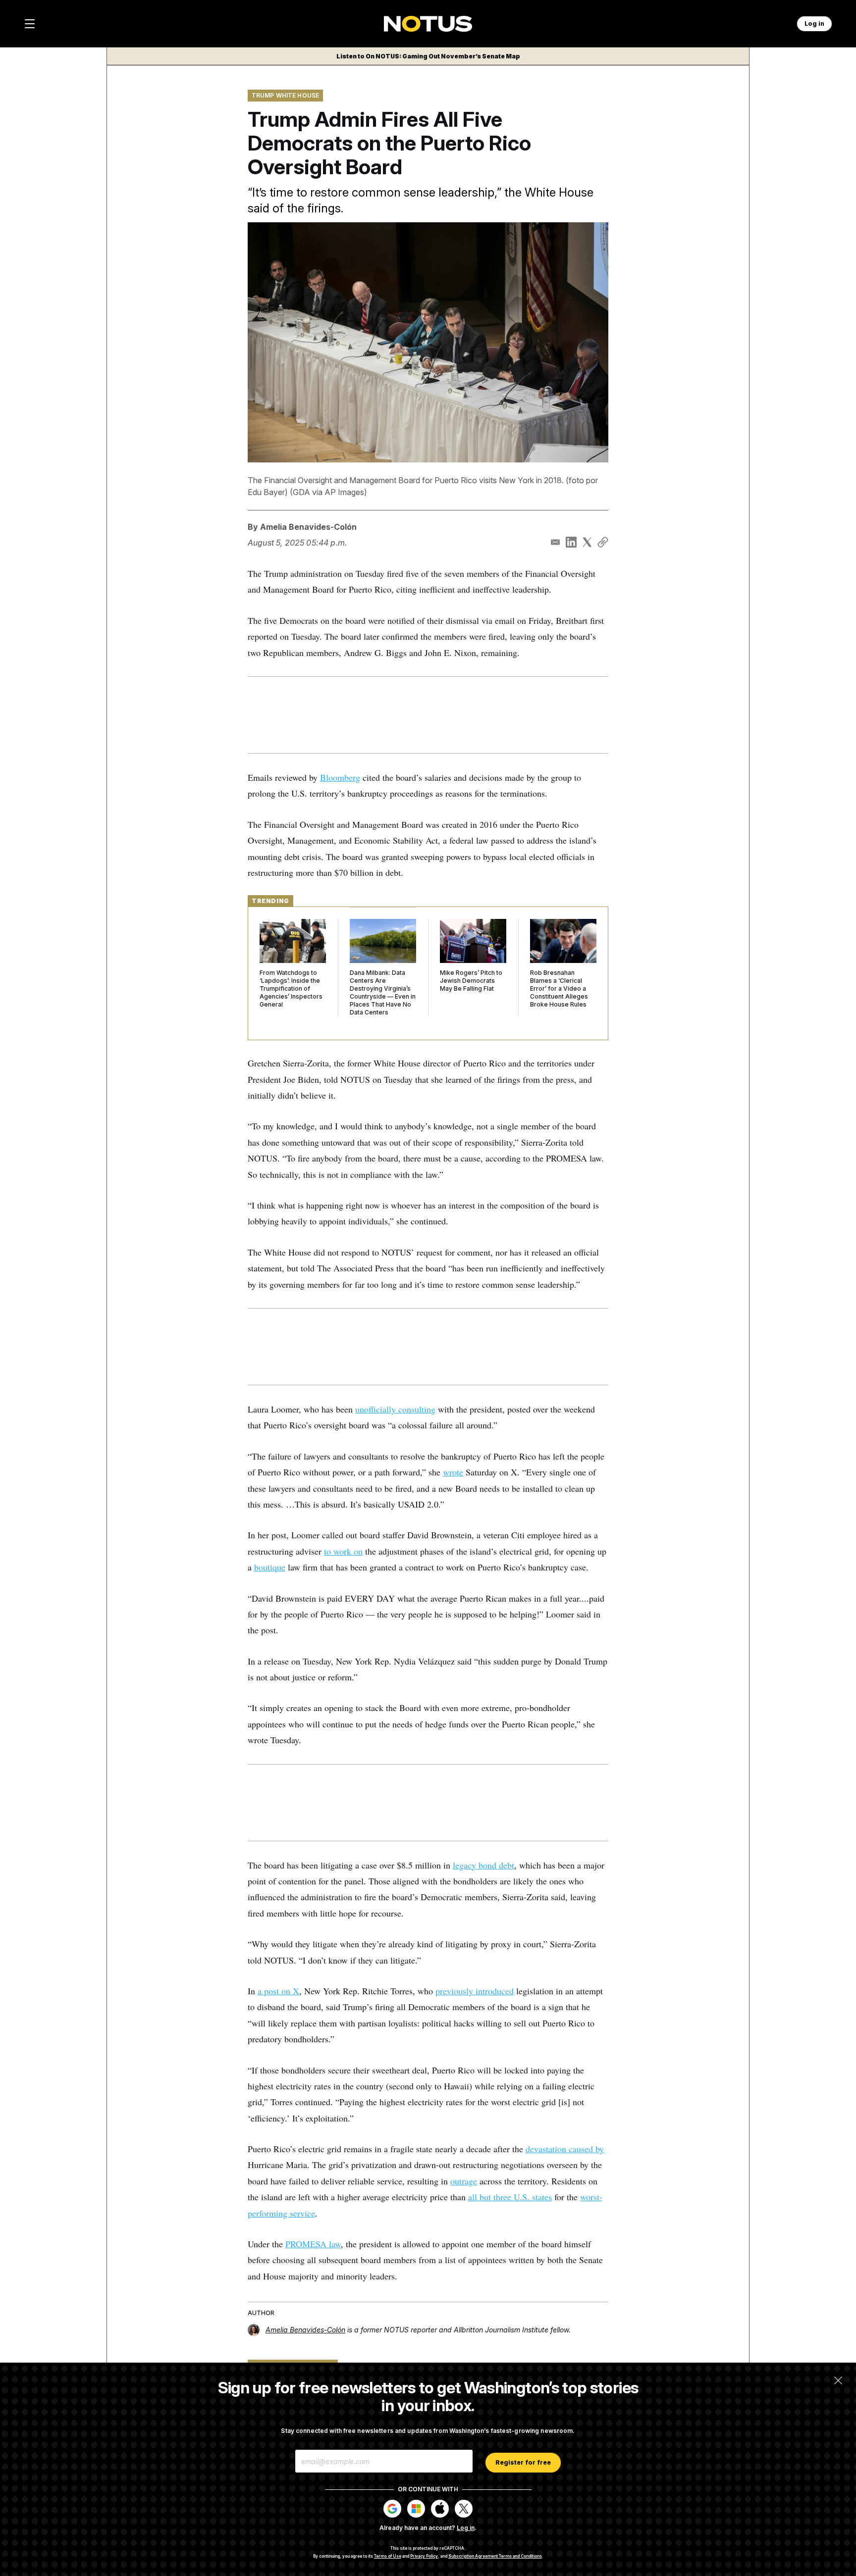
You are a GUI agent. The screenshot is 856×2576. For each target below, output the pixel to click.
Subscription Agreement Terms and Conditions (495, 2556)
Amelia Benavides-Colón (308, 527)
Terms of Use (388, 2556)
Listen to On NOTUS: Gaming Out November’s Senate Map (428, 56)
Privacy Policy (424, 2556)
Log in (466, 2528)
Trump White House (285, 95)
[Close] (838, 2380)
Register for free (523, 2462)
